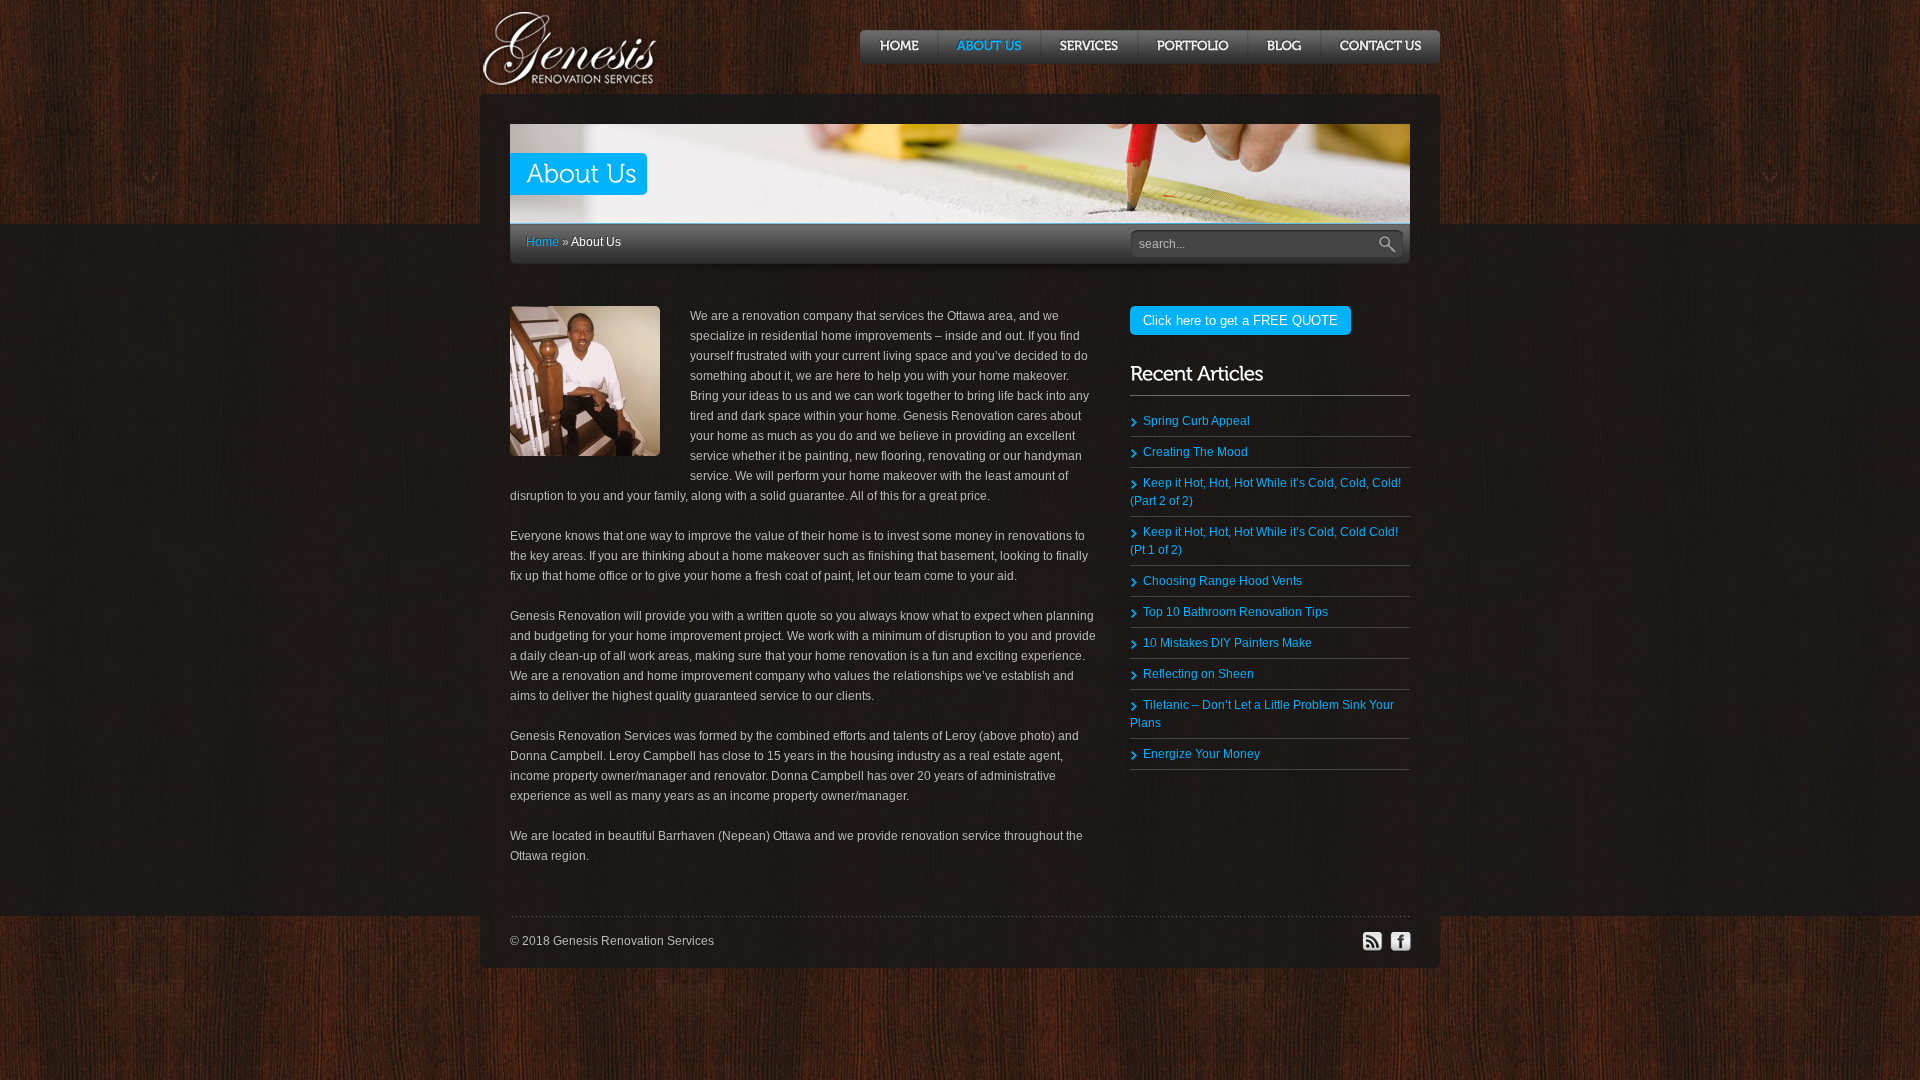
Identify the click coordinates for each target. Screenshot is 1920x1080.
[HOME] (898, 47)
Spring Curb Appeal (1196, 421)
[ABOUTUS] (988, 47)
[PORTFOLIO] (1192, 47)
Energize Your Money (1201, 754)
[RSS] (1372, 948)
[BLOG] (1283, 47)
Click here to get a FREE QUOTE (1240, 320)
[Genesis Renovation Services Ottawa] (578, 83)
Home (542, 242)
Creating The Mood (1195, 452)
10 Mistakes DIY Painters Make (1227, 643)
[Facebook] (1400, 948)
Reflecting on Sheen (1198, 674)
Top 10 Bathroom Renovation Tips (1235, 612)
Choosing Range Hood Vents (1222, 581)
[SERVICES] (1088, 47)
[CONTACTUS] (1380, 47)
